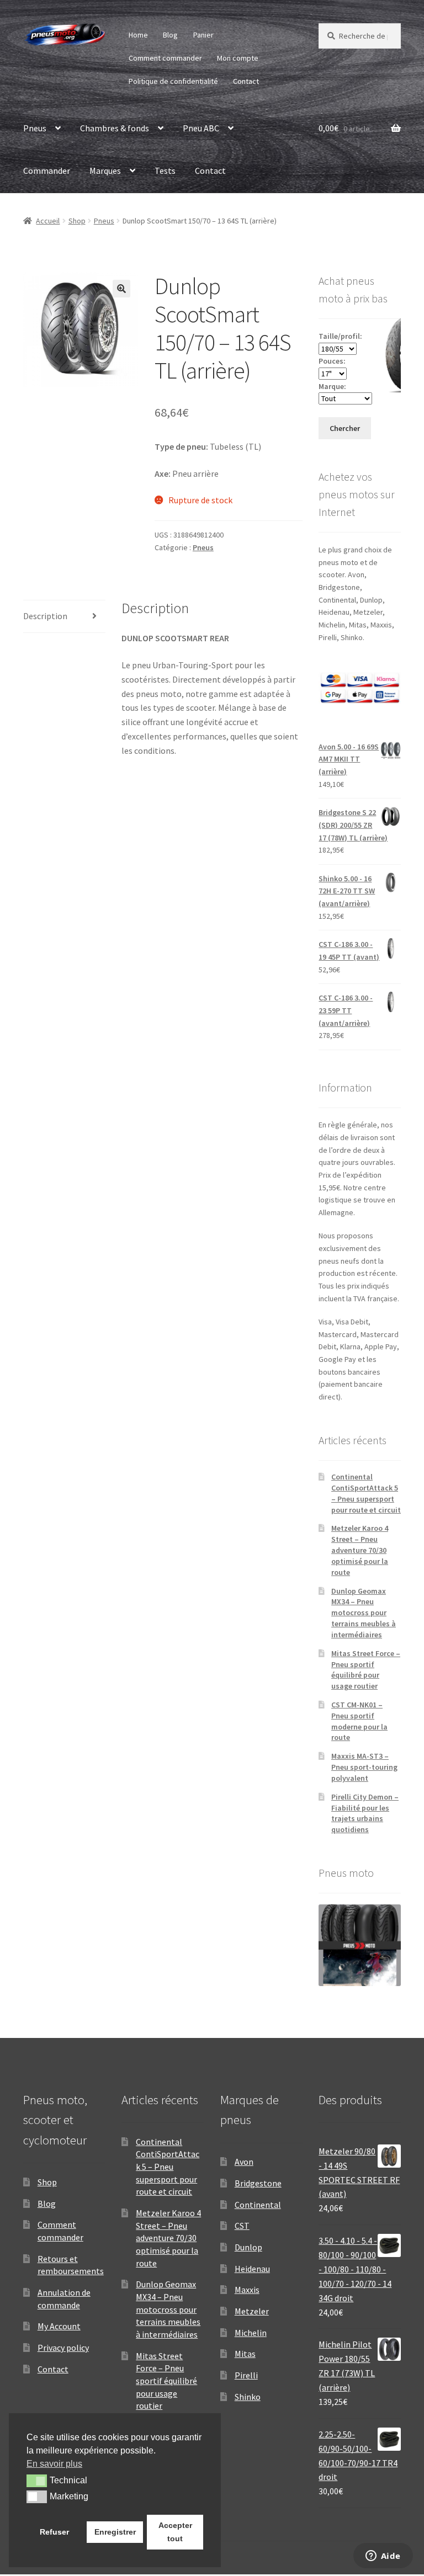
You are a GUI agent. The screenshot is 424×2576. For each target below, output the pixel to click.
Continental (258, 2205)
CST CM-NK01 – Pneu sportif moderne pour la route (359, 1721)
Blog (170, 35)
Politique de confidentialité (173, 81)
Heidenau (252, 2269)
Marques (105, 171)
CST (242, 2226)
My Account (59, 2326)
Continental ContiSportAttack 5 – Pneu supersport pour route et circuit (366, 1493)
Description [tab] (45, 616)
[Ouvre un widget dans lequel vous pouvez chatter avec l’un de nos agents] (383, 2557)
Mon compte (238, 58)
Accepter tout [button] (175, 2532)
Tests (165, 171)
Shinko (248, 2397)
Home (138, 35)
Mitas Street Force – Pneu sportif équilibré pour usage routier (366, 1670)
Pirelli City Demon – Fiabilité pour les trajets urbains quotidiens (365, 1813)
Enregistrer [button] (115, 2532)
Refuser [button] (54, 2532)
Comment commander (165, 58)
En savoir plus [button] (54, 2464)
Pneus (35, 128)
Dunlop (248, 2247)
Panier (203, 35)
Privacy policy (63, 2348)
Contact (246, 81)
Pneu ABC (201, 128)
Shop (77, 221)
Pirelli (246, 2375)
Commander (47, 171)
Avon (244, 2162)
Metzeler (252, 2311)
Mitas (245, 2354)
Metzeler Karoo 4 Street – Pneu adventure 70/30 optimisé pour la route (360, 1550)
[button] (121, 289)
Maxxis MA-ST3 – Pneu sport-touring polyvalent (364, 1767)
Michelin (251, 2333)
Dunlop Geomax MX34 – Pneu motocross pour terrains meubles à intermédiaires (364, 1613)
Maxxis (247, 2290)
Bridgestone (258, 2183)
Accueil (48, 221)
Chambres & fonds (115, 128)
